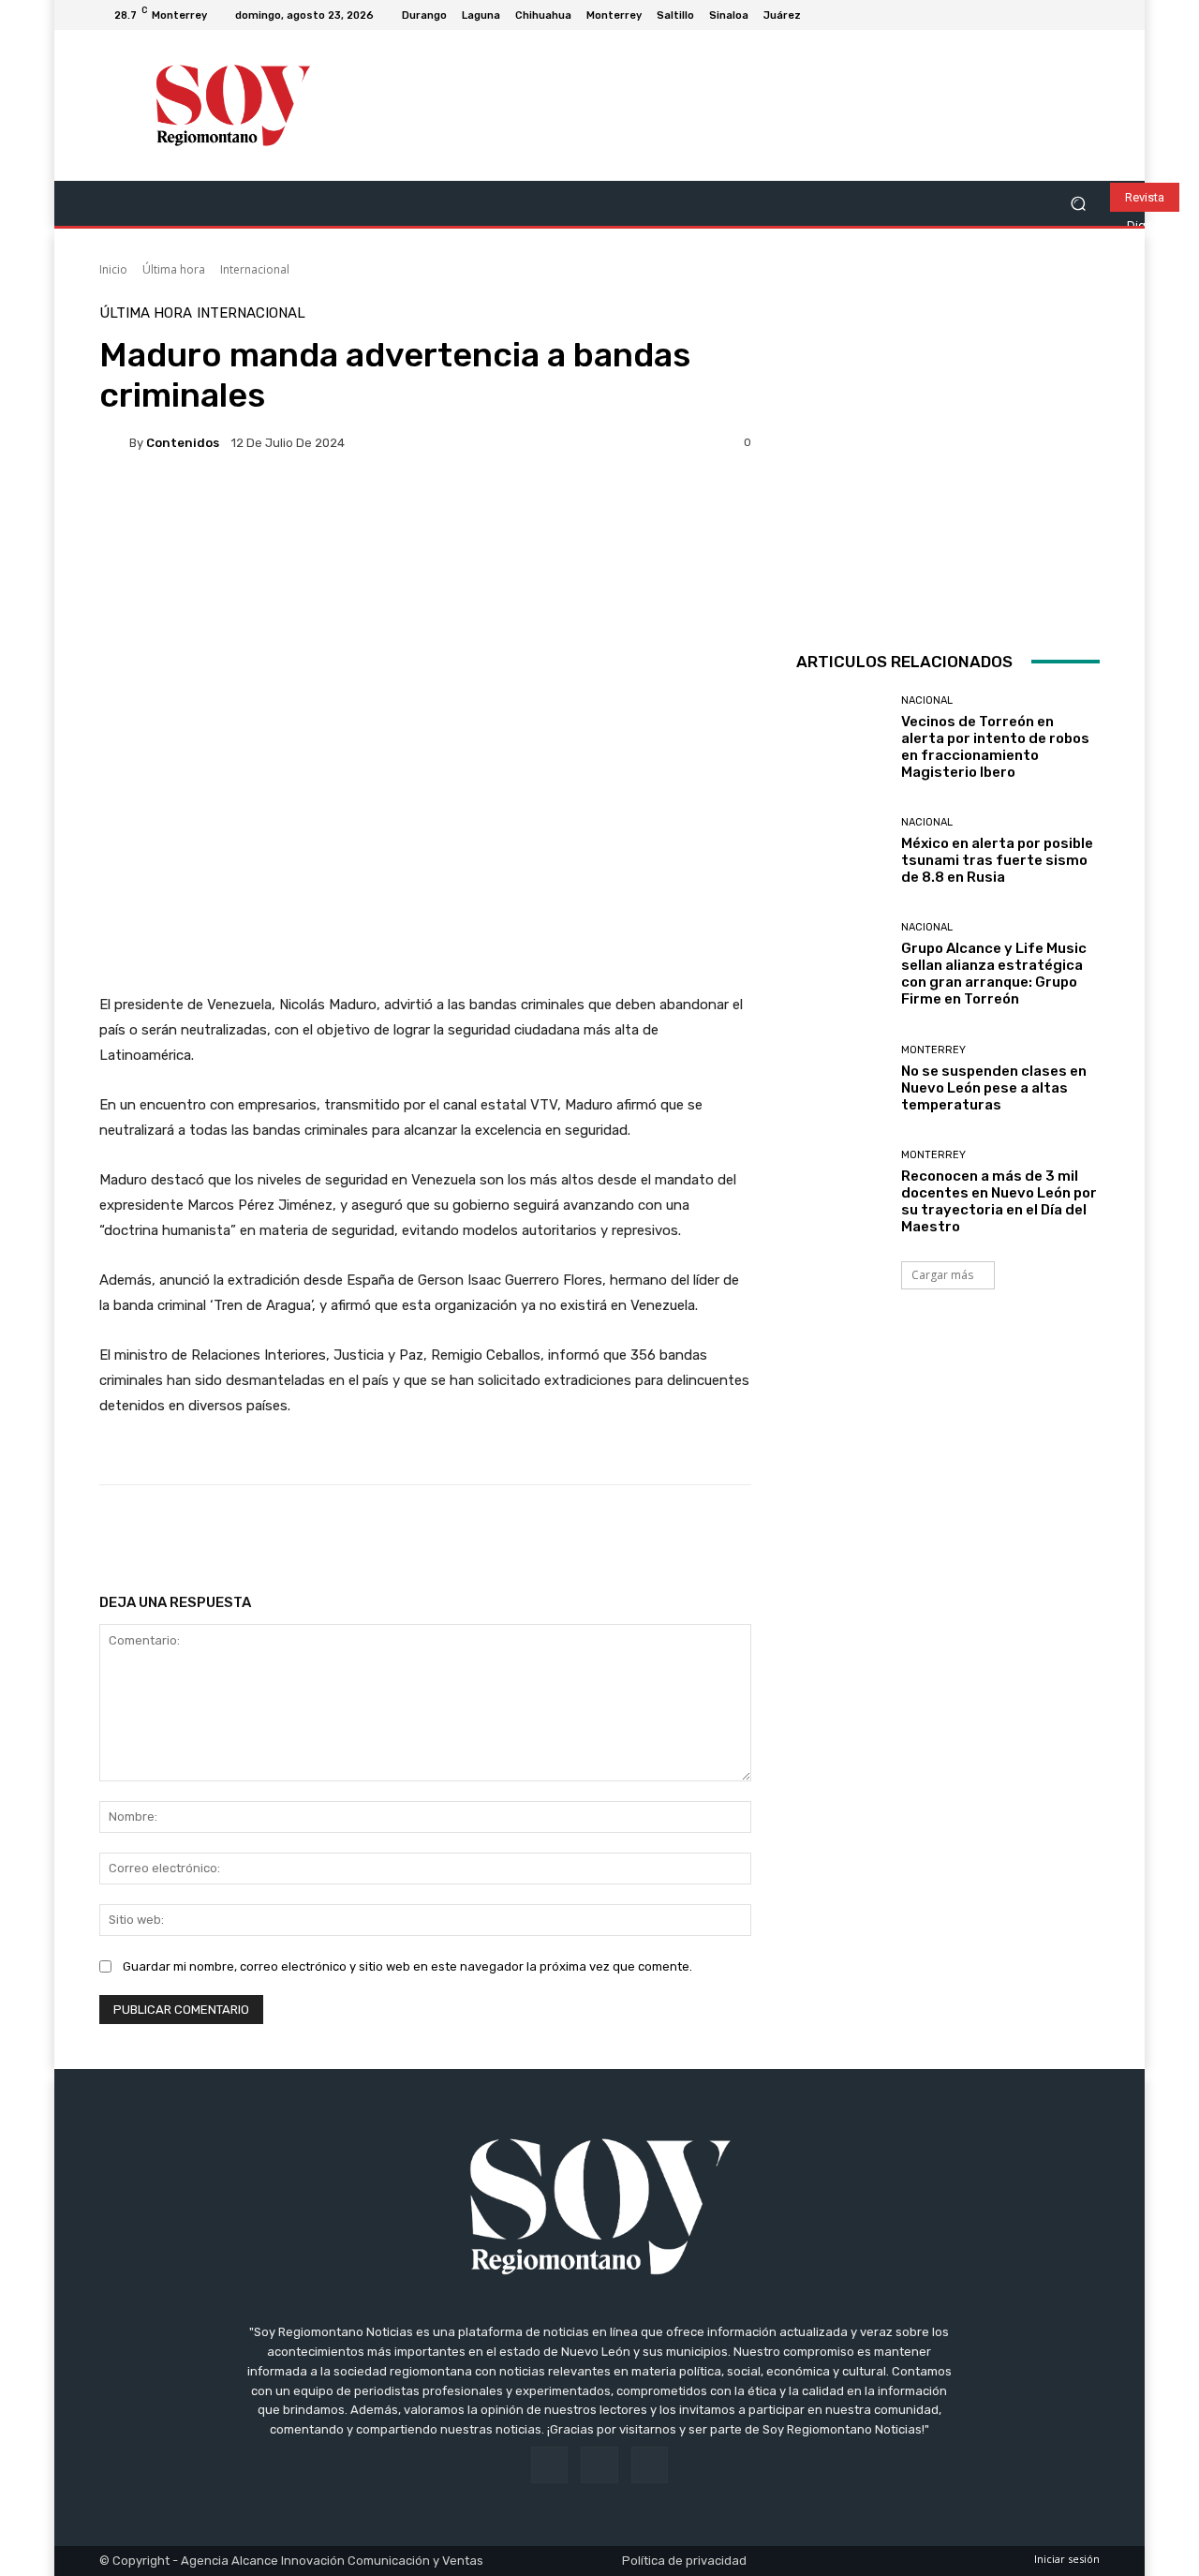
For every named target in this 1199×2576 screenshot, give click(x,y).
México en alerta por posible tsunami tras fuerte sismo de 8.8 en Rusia (997, 860)
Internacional (255, 269)
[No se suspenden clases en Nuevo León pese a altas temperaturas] (842, 1079)
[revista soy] (425, 535)
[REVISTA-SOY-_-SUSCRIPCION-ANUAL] (948, 458)
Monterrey (933, 1050)
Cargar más (942, 1275)
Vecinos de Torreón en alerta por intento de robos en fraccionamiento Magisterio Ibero (995, 747)
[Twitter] (1088, 15)
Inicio (113, 269)
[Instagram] (1066, 15)
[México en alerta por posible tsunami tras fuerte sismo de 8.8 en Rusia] (842, 851)
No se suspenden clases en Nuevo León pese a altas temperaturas (994, 1088)
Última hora (174, 269)
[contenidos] (114, 442)
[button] (1078, 204)
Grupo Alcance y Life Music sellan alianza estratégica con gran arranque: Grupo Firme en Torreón (994, 974)
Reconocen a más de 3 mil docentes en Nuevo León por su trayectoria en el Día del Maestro (999, 1201)
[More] (703, 1532)
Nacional (927, 700)
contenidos (183, 443)
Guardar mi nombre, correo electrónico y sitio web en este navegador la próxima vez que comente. (407, 1966)
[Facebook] (1044, 15)
